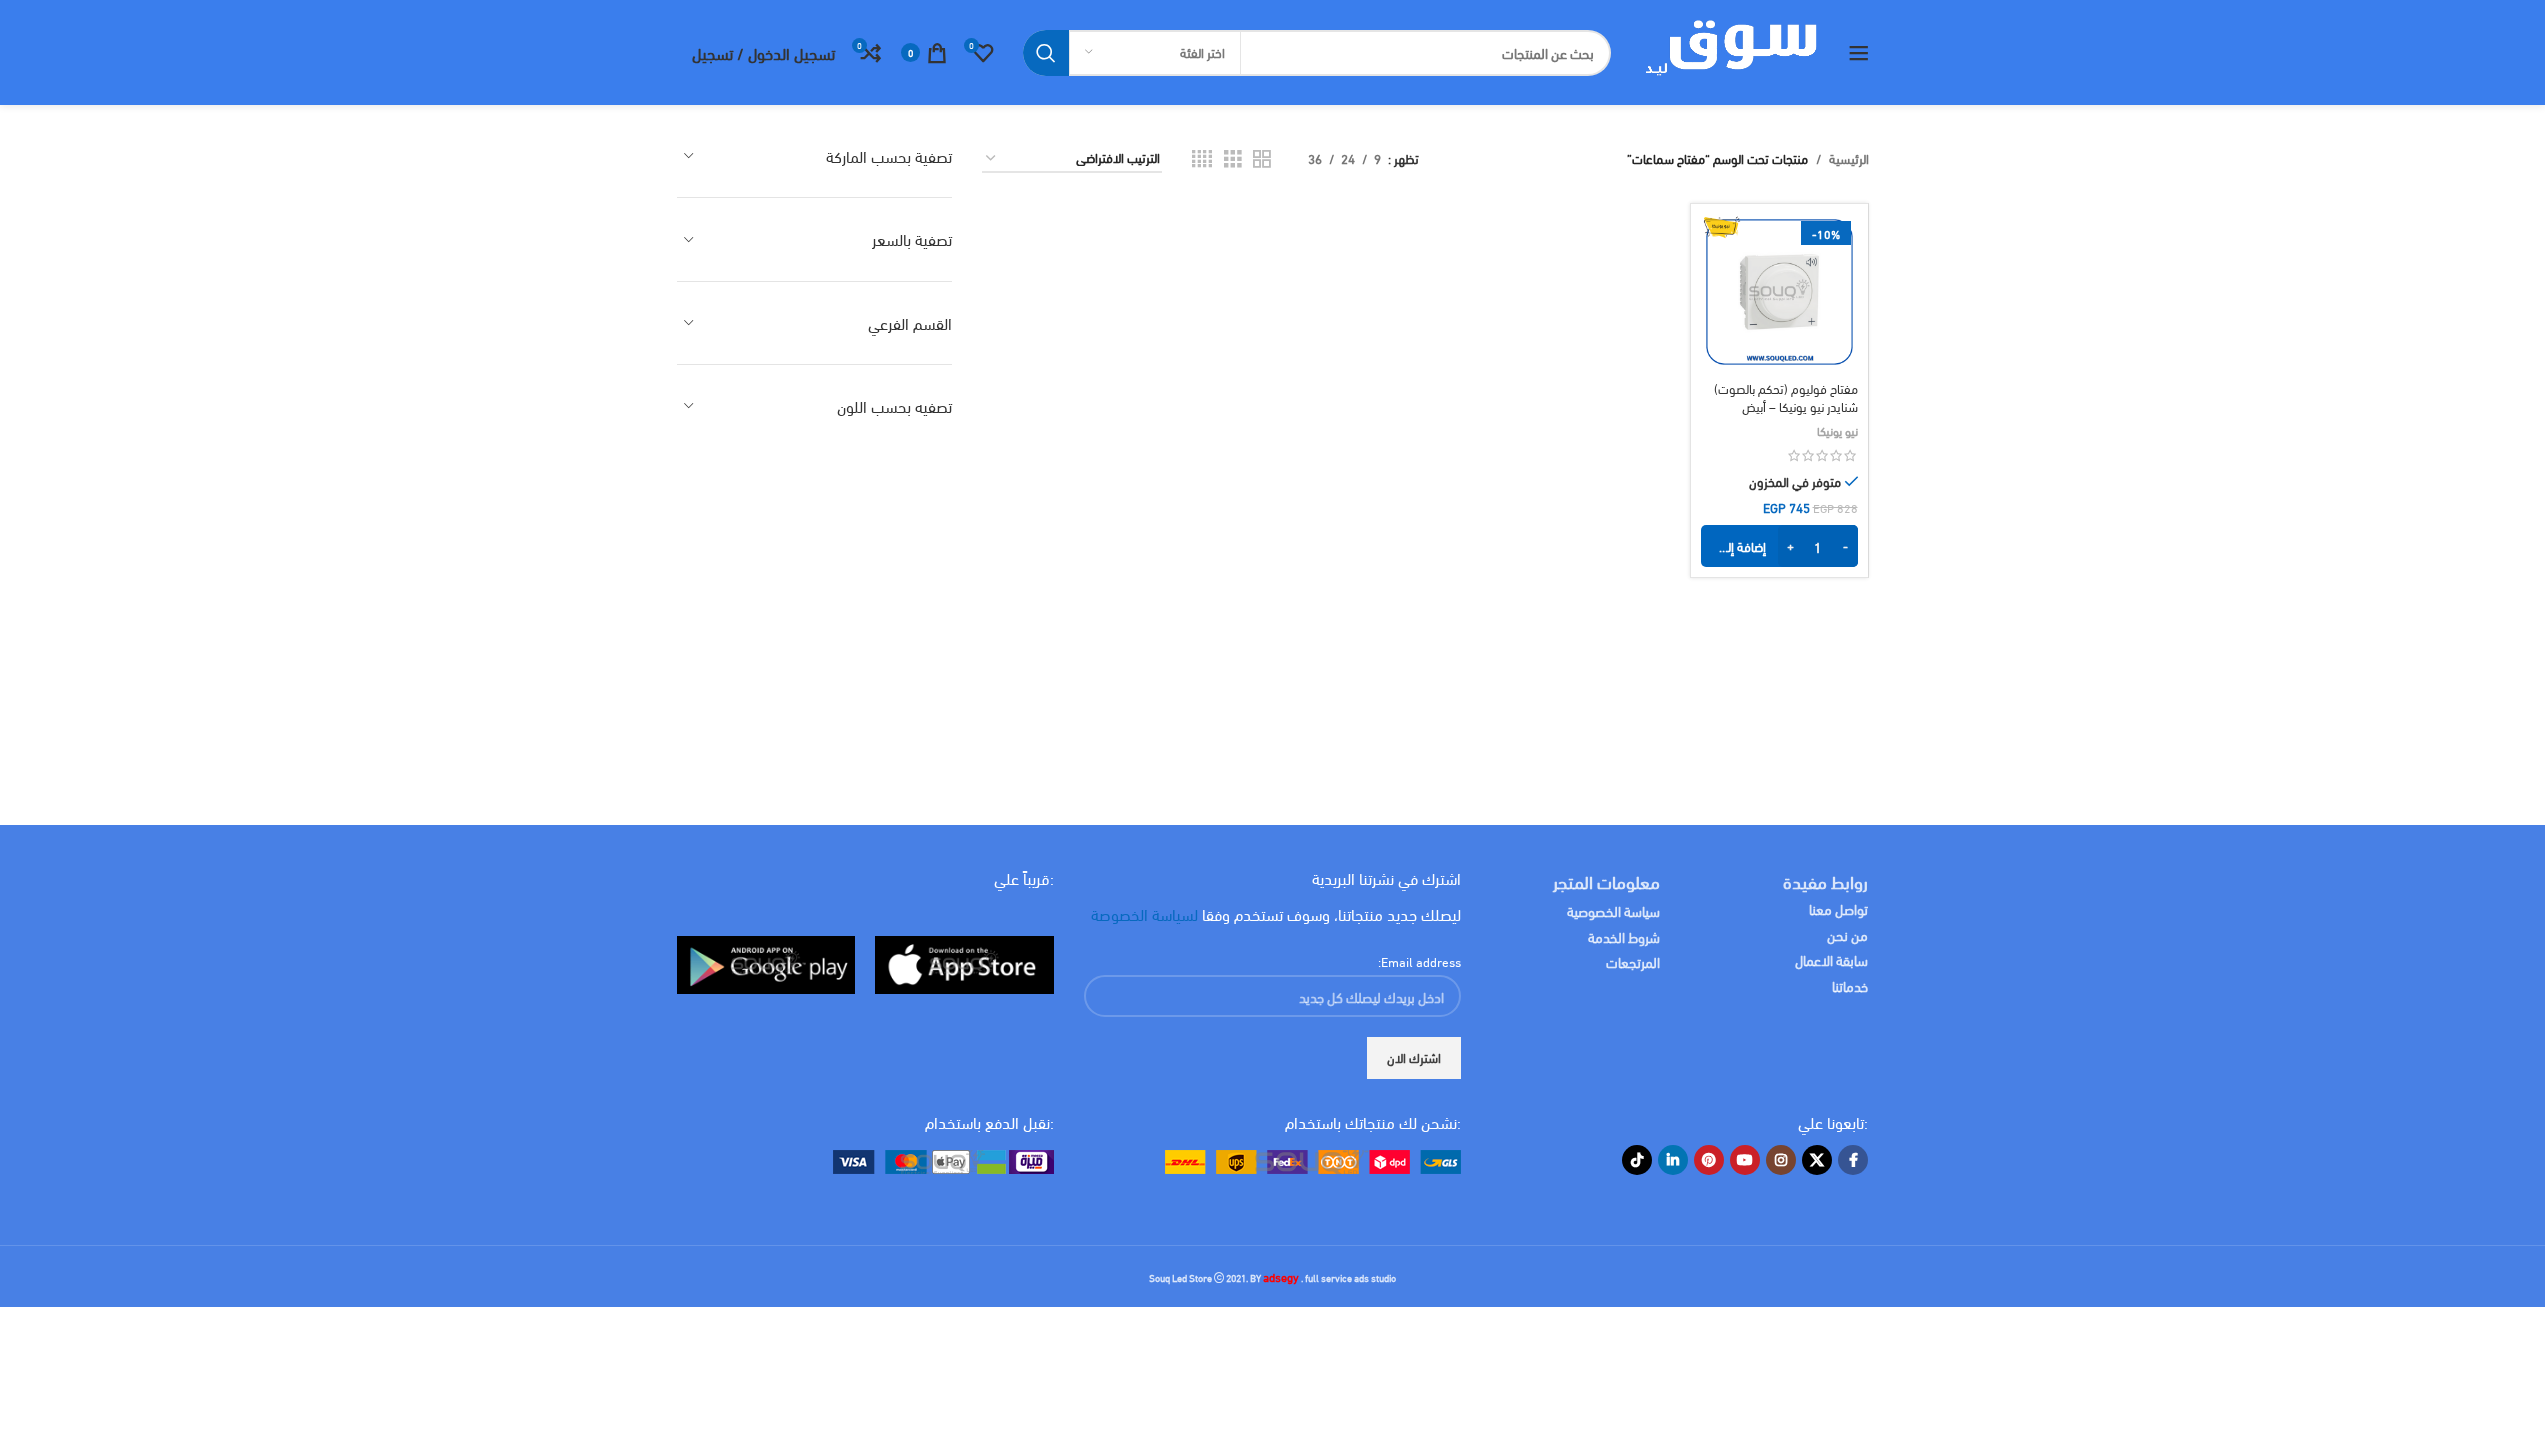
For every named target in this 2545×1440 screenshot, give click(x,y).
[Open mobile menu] (1859, 53)
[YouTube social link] (1745, 1160)
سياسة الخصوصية (1613, 910)
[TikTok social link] (1637, 1160)
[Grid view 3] (1233, 158)
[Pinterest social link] (1709, 1160)
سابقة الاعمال (1830, 959)
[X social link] (1817, 1160)
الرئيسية (1849, 158)
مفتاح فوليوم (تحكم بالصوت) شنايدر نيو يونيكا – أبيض (1786, 397)
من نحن (1847, 934)
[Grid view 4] (1202, 158)
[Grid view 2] (1262, 158)
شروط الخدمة (1624, 936)
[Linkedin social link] (1673, 1160)
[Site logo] (1729, 50)
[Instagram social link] (1781, 1160)
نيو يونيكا (1837, 430)
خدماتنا (1850, 985)
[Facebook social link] (1853, 1160)
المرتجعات (1633, 961)
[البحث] (1046, 53)
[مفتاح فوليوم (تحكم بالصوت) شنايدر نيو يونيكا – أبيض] (1779, 292)
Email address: (1419, 961)
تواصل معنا (1838, 908)
